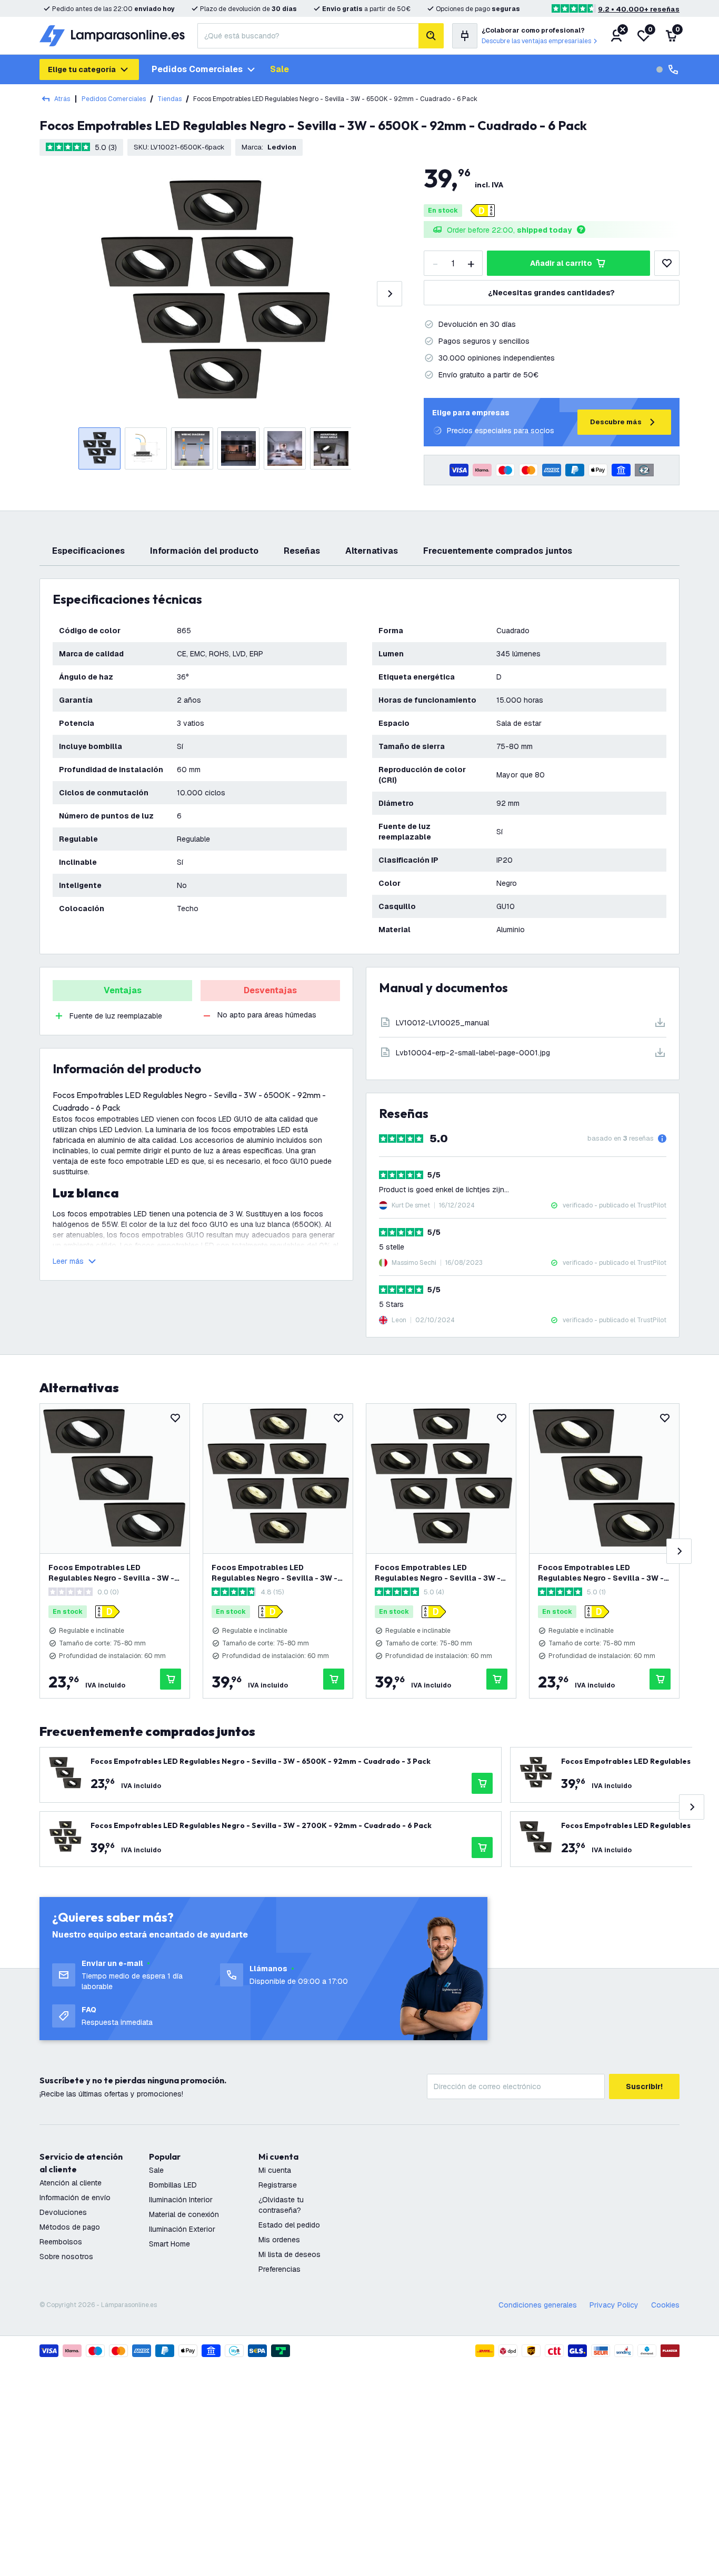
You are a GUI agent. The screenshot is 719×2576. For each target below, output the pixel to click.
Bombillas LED (173, 2185)
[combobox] (308, 36)
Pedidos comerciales (197, 69)
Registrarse (278, 2185)
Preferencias (279, 2269)
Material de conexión (184, 2214)
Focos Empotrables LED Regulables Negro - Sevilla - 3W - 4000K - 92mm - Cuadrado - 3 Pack (601, 1573)
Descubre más (616, 422)
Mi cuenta (275, 2170)
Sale (279, 69)
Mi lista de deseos (289, 2254)
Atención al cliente (71, 2183)
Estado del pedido (289, 2225)
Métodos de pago (70, 2227)
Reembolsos (61, 2242)
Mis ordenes (279, 2240)
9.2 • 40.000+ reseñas (639, 9)
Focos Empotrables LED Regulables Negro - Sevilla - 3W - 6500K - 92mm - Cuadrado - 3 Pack (111, 1573)
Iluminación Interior (181, 2200)
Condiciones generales (538, 2305)
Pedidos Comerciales (114, 99)
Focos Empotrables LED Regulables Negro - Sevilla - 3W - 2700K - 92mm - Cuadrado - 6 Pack (274, 1573)
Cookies (665, 2305)
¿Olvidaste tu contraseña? (281, 2205)
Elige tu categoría (82, 69)
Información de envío (75, 2198)
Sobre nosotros (66, 2257)
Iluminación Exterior (182, 2229)
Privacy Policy (614, 2305)
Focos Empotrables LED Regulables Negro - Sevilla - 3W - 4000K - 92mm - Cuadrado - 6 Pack (438, 1573)
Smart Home (169, 2244)
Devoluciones (63, 2212)
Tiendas (169, 99)
